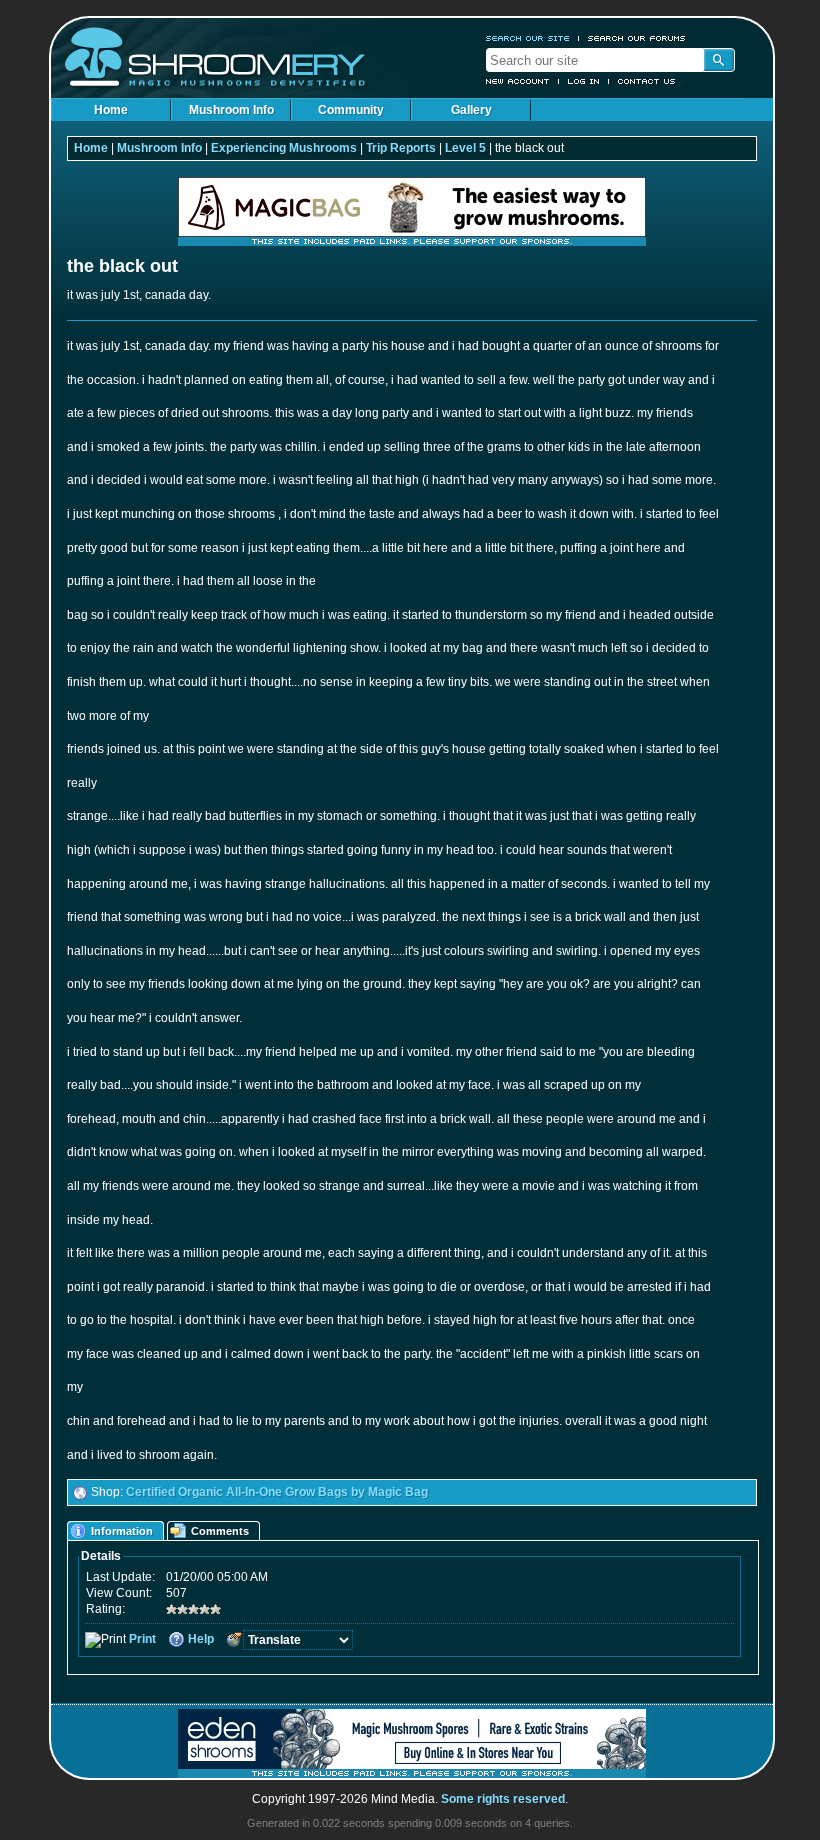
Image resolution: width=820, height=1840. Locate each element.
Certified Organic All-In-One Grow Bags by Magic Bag (277, 1492)
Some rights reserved (503, 1799)
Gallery (471, 110)
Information (122, 1531)
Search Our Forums (637, 38)
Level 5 (465, 148)
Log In (584, 81)
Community (351, 110)
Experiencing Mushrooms (284, 148)
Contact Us (647, 81)
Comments (220, 1531)
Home (111, 110)
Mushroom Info (231, 110)
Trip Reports (401, 148)
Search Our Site (528, 38)
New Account (518, 81)
